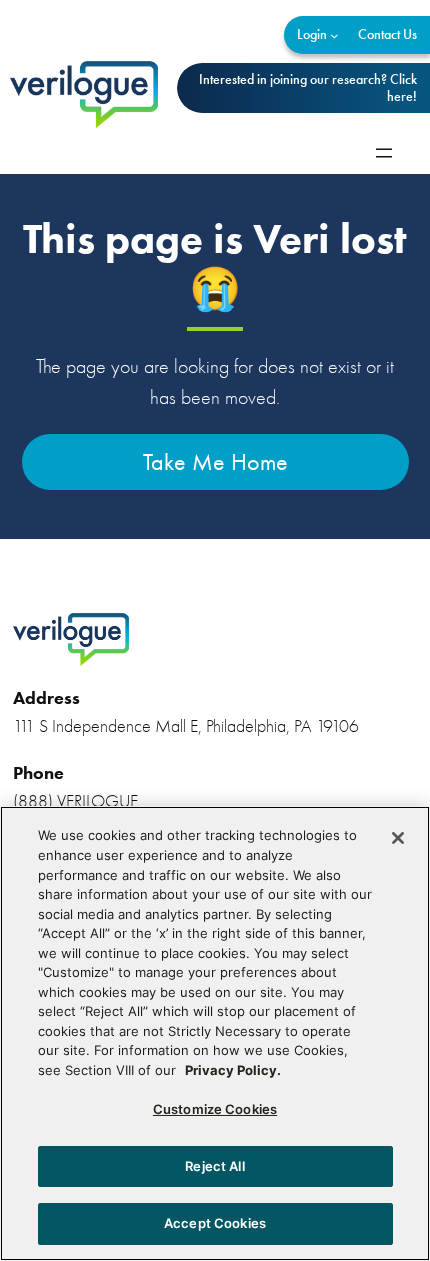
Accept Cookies (215, 1223)
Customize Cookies (215, 1109)
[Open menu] (384, 153)
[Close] (398, 838)
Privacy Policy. (233, 1070)
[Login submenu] (334, 35)
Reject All (214, 1166)
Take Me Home (215, 462)
